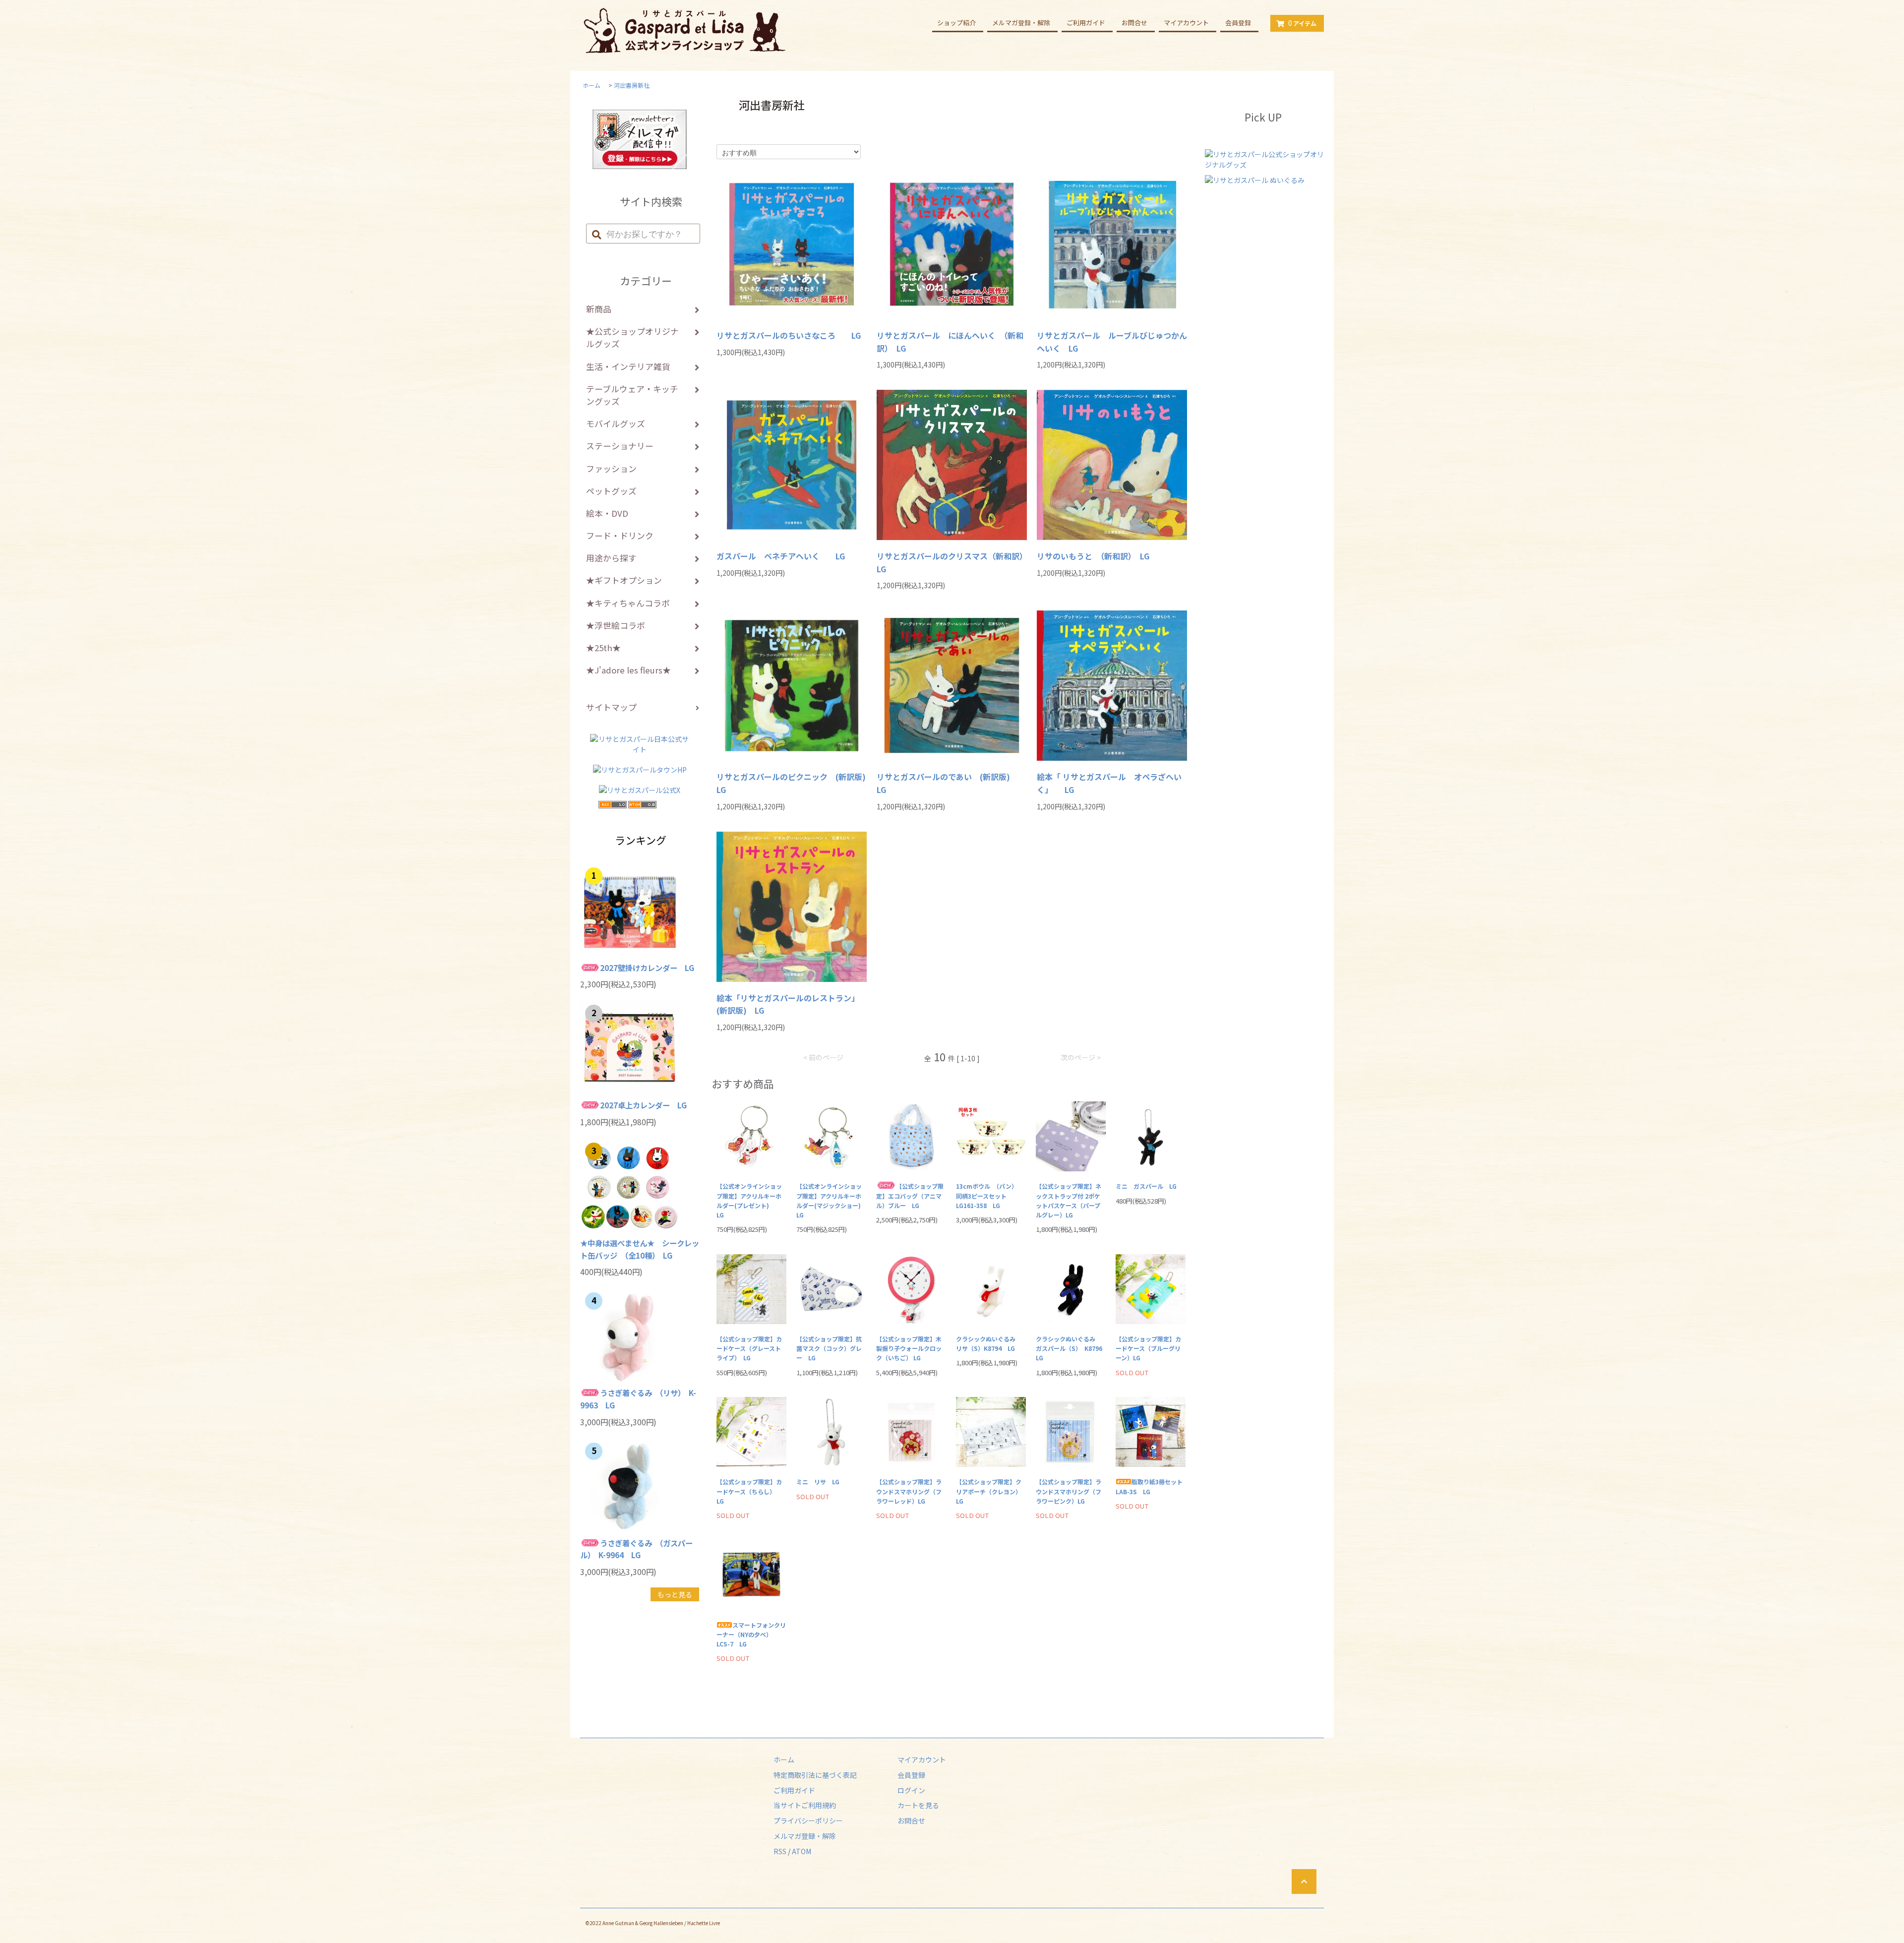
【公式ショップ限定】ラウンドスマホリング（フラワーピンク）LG (1069, 1491)
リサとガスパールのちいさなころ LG (789, 335)
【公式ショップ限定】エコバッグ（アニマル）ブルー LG (910, 1195)
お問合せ (1134, 23)
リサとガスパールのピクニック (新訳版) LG (792, 783)
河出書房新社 (632, 85)
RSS (780, 1851)
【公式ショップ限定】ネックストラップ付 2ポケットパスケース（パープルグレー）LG (1069, 1200)
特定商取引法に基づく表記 (815, 1775)
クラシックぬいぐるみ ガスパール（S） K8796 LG (1071, 1348)
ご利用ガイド (1086, 23)
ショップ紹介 (956, 23)
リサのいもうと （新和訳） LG (1093, 556)
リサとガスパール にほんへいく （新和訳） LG (950, 342)
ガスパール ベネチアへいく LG (781, 556)
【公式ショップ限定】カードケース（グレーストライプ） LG (749, 1348)
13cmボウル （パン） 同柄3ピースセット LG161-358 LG (988, 1195)
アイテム (1302, 23)
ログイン (911, 1790)
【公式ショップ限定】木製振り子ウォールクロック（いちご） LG (909, 1348)
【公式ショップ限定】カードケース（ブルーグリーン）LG (1148, 1348)
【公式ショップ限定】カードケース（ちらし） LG (750, 1491)
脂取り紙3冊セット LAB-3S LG (1151, 1486)
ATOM (802, 1851)
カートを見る (918, 1805)
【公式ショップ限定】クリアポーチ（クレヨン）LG (989, 1491)
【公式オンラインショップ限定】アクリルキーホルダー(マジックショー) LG (831, 1200)
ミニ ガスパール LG (1146, 1186)
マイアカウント (1186, 23)
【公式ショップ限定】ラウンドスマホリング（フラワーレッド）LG (909, 1491)
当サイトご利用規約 (805, 1805)
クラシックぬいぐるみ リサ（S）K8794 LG (989, 1343)
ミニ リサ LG (818, 1482)
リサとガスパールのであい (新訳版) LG (947, 783)
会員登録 (1238, 23)
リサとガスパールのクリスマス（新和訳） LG (952, 562)
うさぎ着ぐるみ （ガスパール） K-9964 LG (636, 1549)
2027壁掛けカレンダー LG (647, 968)
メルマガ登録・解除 (1021, 23)
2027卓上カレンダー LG (643, 1105)
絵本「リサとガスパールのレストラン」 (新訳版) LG (790, 1004)
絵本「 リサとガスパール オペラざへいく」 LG (1109, 783)
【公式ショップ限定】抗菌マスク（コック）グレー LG (829, 1348)
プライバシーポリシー (808, 1821)
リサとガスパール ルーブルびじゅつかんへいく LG (1112, 342)
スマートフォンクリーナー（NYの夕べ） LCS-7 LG (751, 1634)
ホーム (592, 85)
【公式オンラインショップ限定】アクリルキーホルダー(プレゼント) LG (749, 1200)
